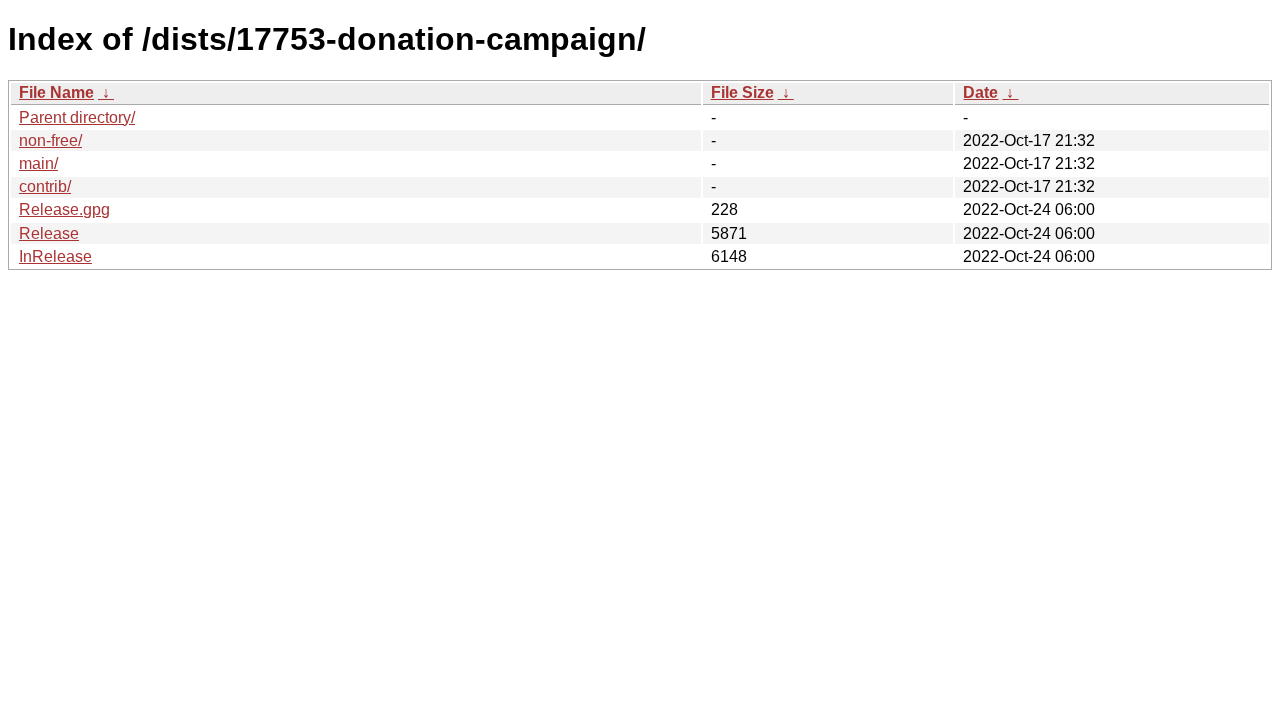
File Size (742, 92)
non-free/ (50, 140)
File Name (56, 92)
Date (980, 92)
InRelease (55, 256)
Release (49, 233)
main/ (38, 163)
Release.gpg (64, 209)
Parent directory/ (77, 117)
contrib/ (45, 186)
